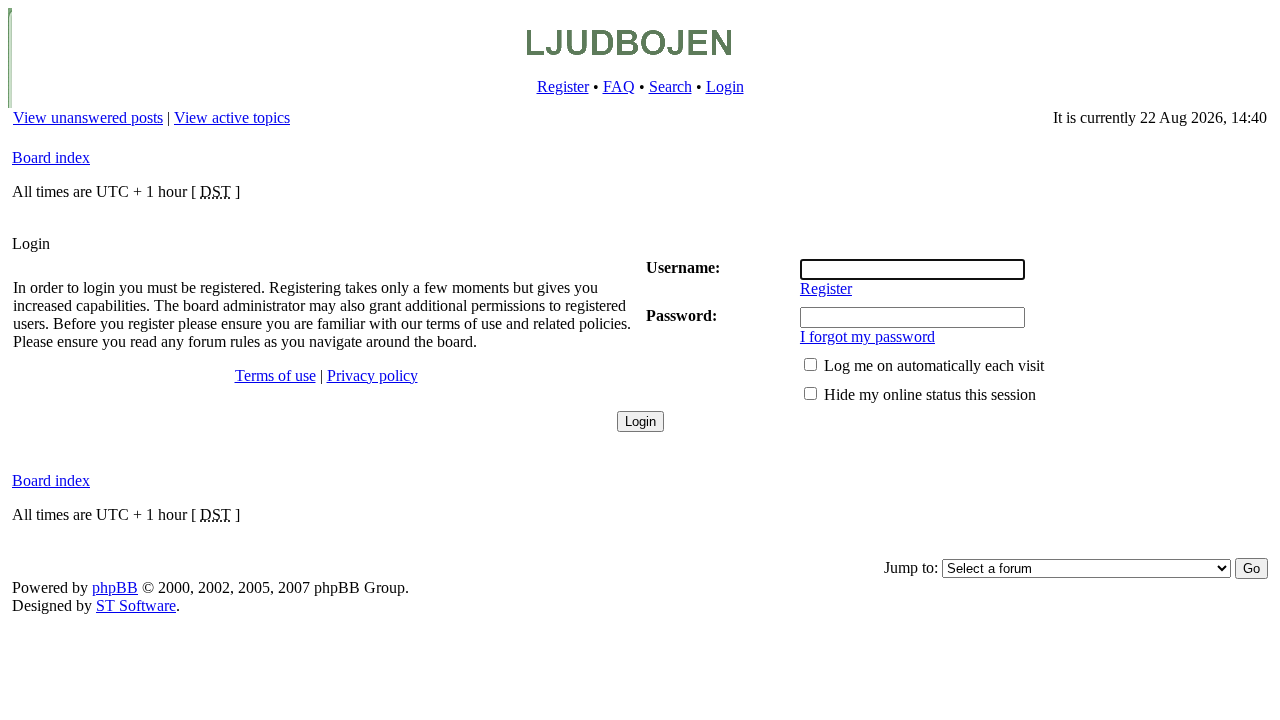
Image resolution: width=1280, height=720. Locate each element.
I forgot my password (867, 336)
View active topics (232, 117)
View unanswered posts (88, 117)
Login (725, 86)
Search (670, 86)
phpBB (115, 587)
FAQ (619, 86)
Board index (51, 157)
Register (563, 86)
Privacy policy (372, 375)
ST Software (136, 605)
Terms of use (275, 375)
